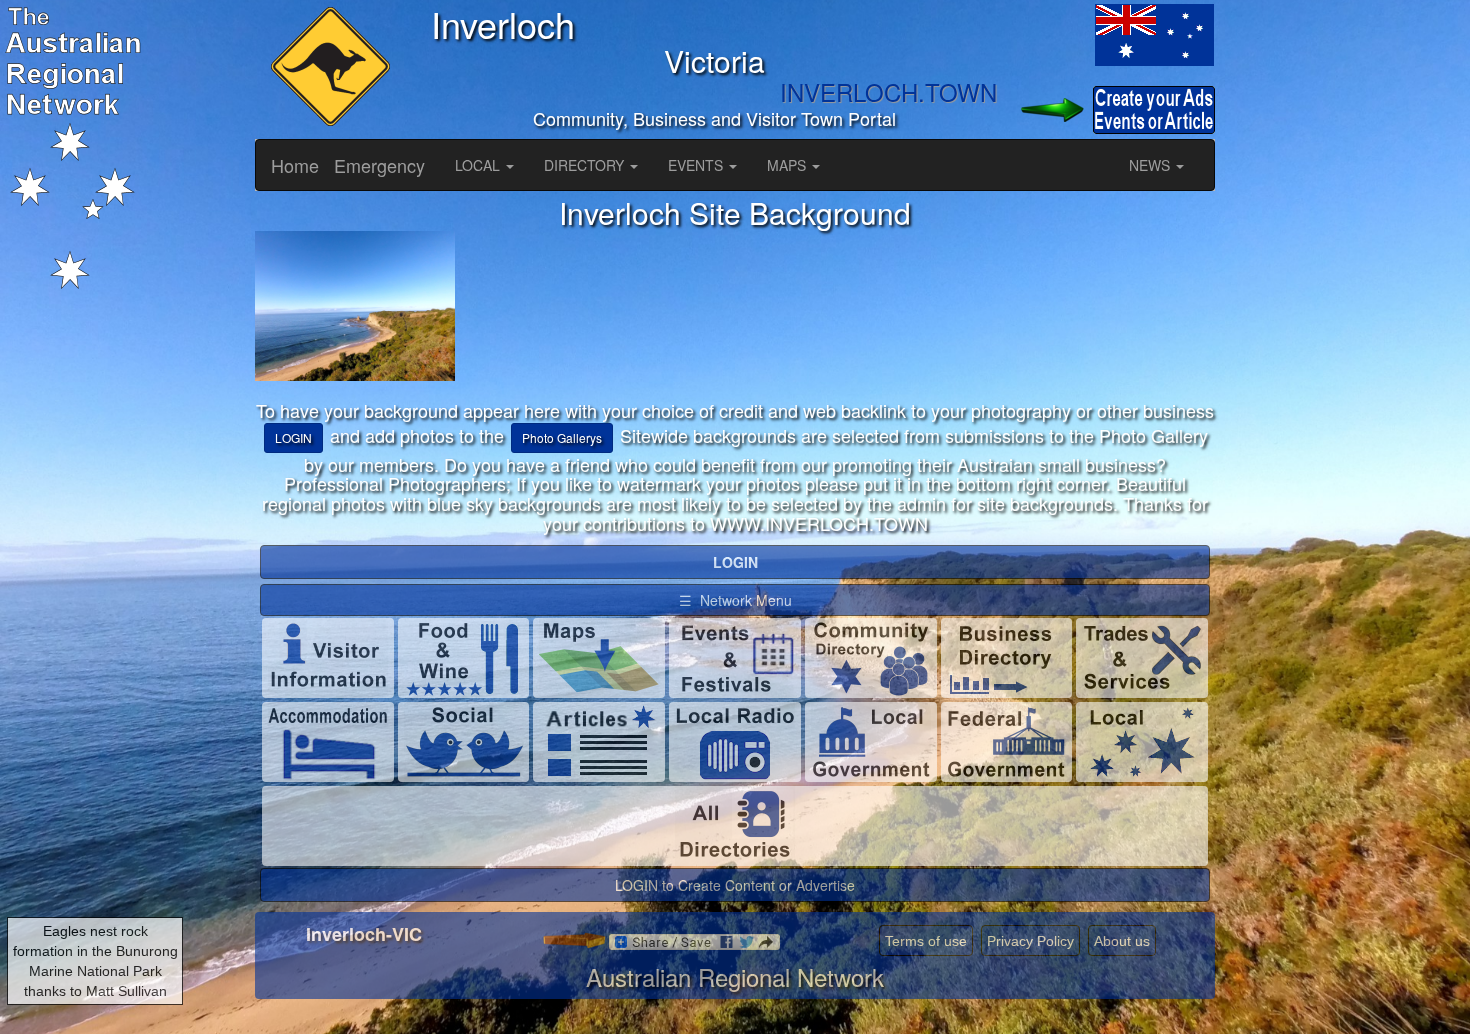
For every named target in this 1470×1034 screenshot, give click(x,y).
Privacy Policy (1030, 941)
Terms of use (926, 941)
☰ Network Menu (735, 600)
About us (1122, 941)
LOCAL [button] (479, 165)
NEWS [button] (1151, 165)
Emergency (379, 165)
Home (295, 165)
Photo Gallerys (562, 437)
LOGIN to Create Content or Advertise (735, 885)
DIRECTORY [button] (586, 165)
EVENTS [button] (697, 165)
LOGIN (293, 437)
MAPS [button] (788, 165)
